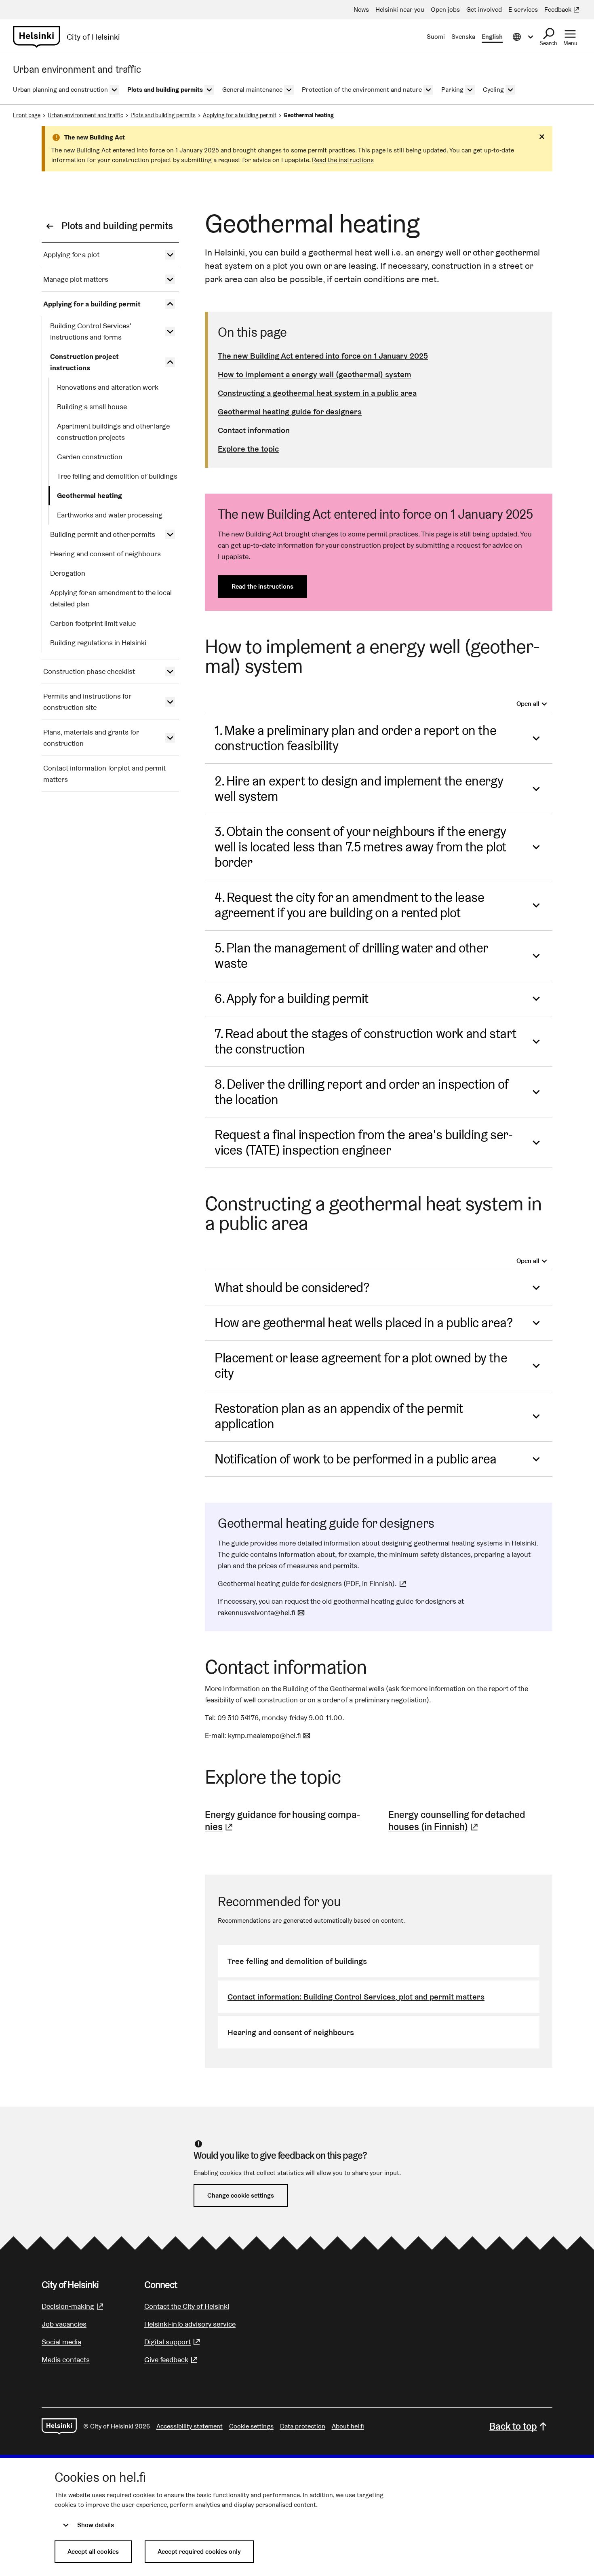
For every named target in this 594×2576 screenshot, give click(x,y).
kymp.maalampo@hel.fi (270, 1735)
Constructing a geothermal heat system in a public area (317, 393)
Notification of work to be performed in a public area (356, 1459)
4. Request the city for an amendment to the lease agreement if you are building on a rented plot (349, 905)
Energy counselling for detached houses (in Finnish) (470, 1821)
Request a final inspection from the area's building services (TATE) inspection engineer (364, 1142)
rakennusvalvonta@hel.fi (262, 1612)
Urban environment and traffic (85, 115)
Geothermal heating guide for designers (290, 412)
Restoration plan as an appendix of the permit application (339, 1416)
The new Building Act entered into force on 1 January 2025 (323, 356)
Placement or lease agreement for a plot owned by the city (361, 1365)
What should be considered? (292, 1287)
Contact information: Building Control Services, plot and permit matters (356, 1997)
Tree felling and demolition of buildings (297, 1961)
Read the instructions (343, 160)
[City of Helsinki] (59, 2426)
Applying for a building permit (240, 115)
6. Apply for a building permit (292, 998)
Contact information (254, 430)
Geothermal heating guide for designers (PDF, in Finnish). (313, 1583)
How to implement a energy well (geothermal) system (315, 374)
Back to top (513, 2426)
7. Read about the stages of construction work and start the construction (365, 1041)
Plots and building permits (163, 115)
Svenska (463, 37)
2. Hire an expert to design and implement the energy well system (359, 789)
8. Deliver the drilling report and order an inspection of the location (361, 1092)
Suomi (436, 37)
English (492, 37)
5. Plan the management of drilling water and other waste (351, 955)
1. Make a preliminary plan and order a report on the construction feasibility (355, 738)
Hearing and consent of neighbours (291, 2032)
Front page (27, 115)
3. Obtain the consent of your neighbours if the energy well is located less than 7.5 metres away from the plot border (360, 847)
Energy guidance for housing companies (285, 1821)
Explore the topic (248, 449)
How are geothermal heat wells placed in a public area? (363, 1323)
